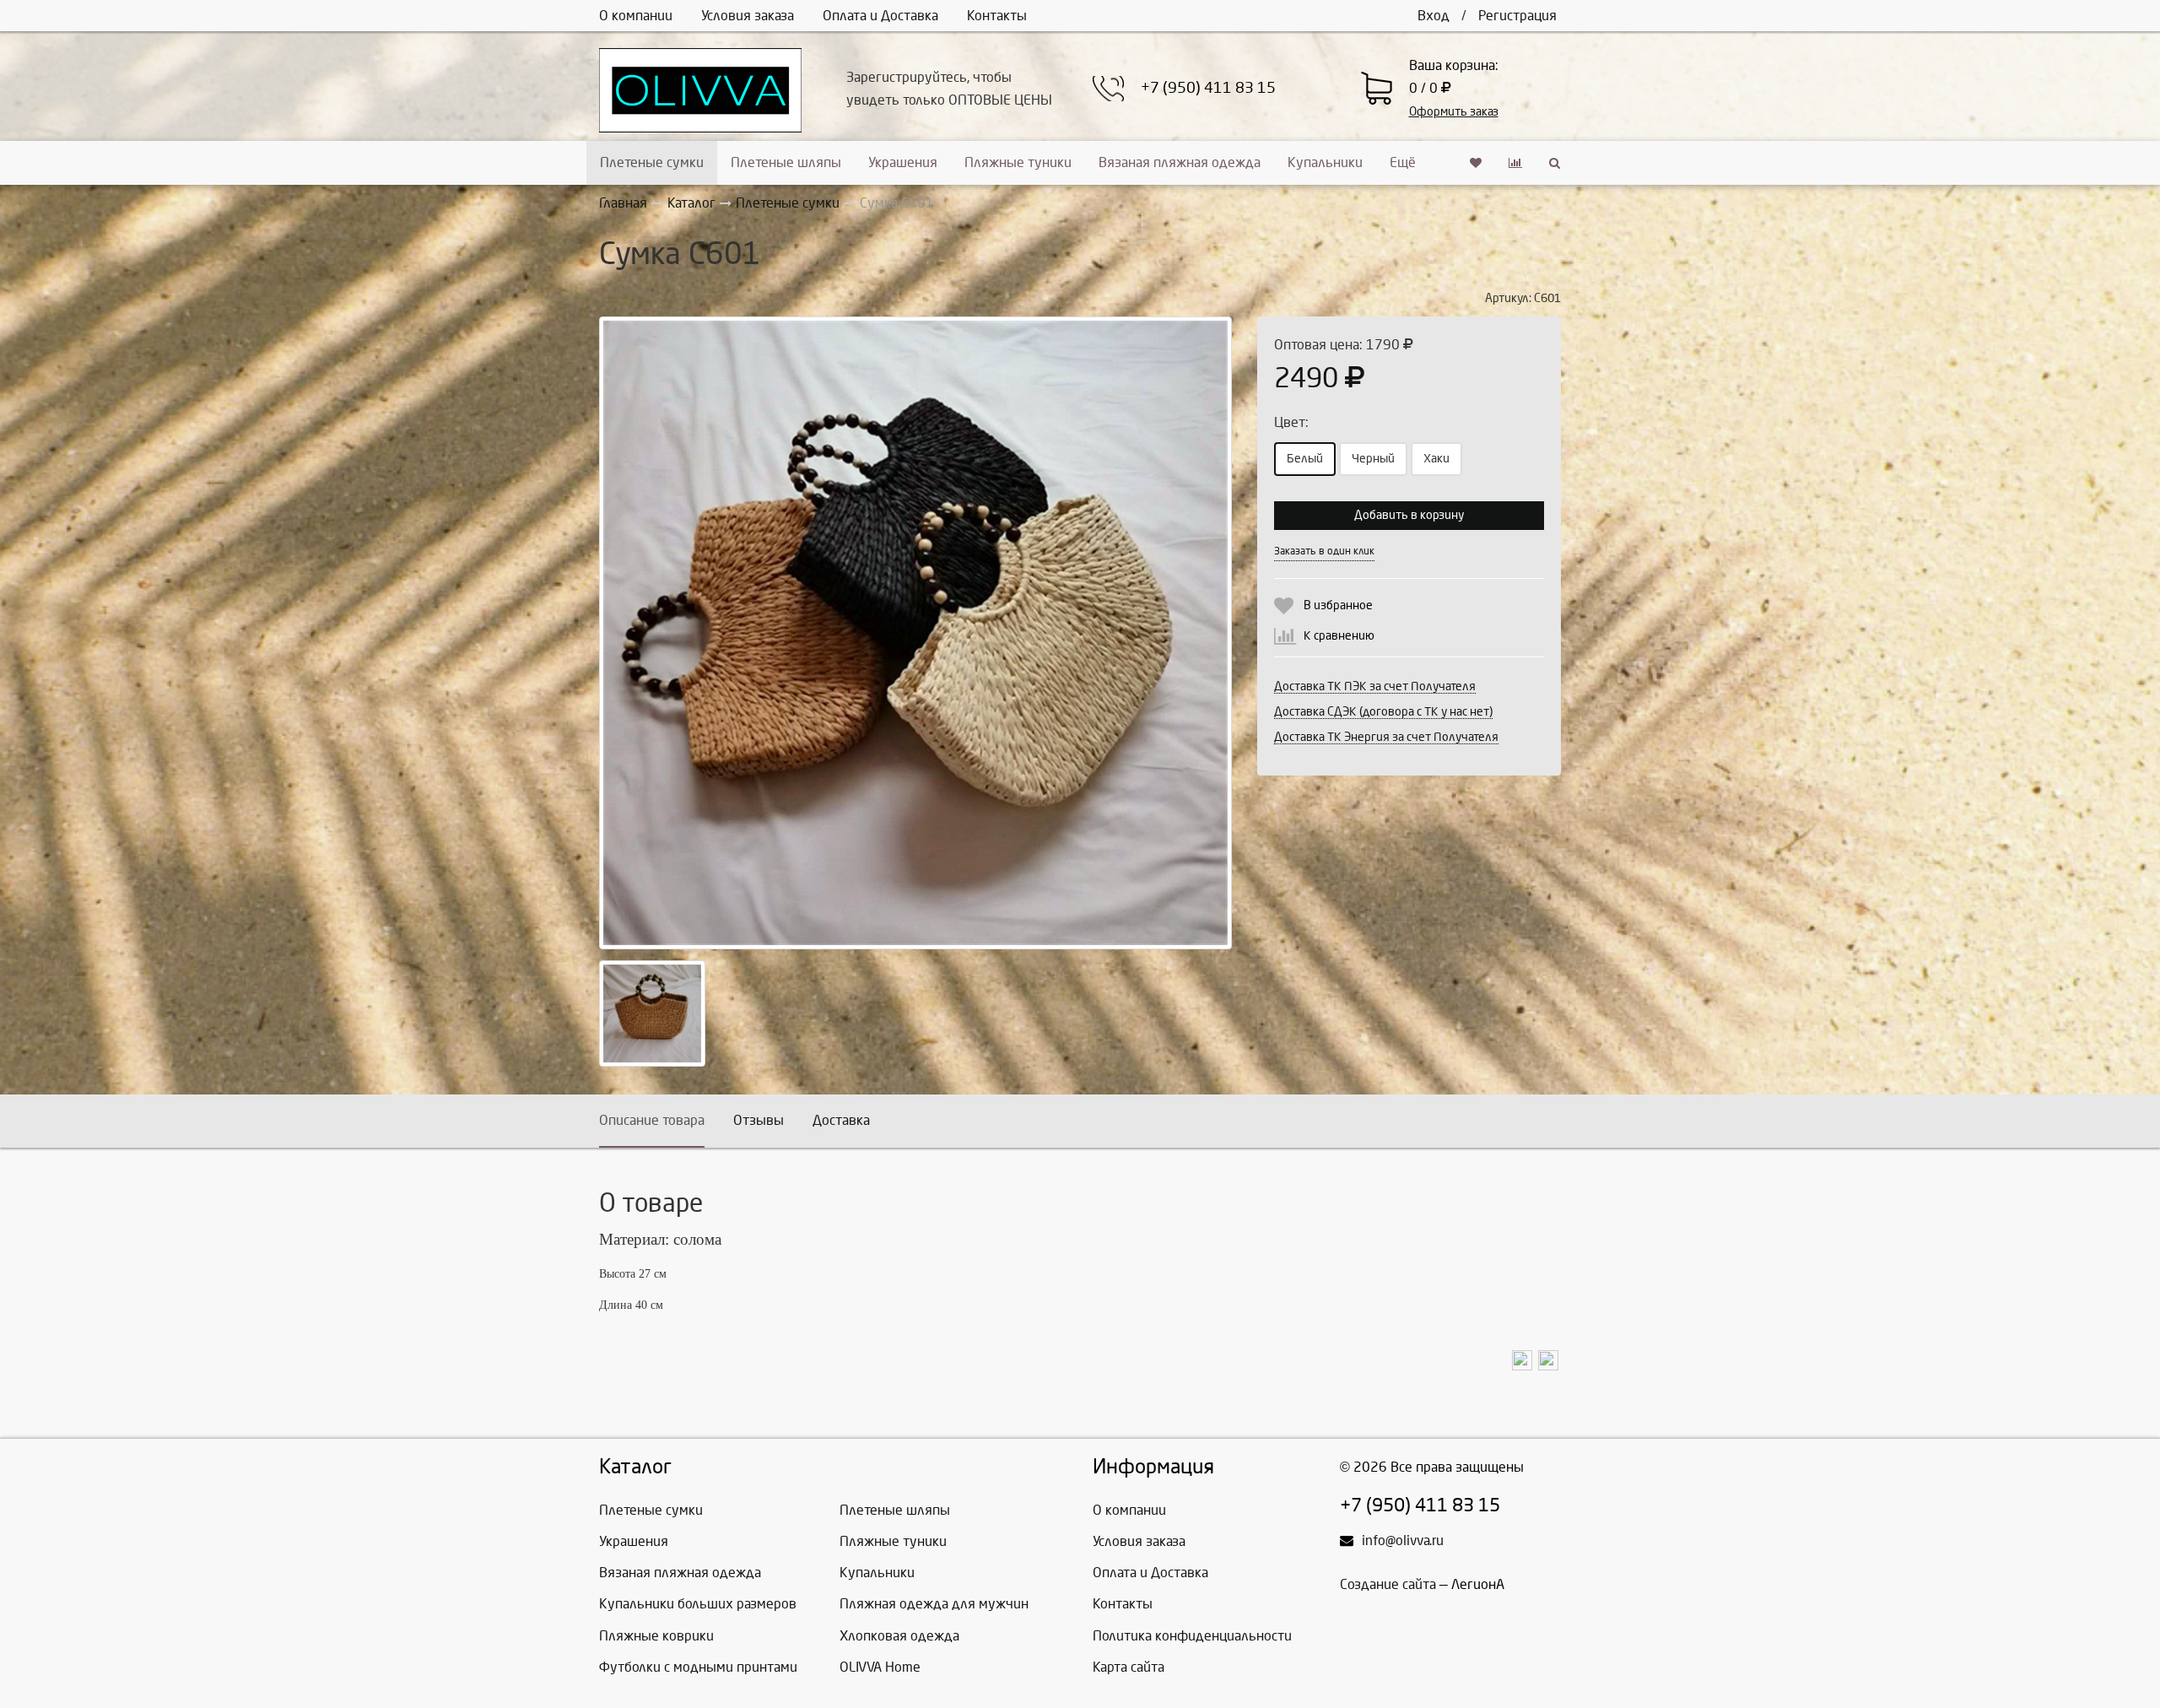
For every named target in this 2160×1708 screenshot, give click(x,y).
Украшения (903, 162)
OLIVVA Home (880, 1667)
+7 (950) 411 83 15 (1208, 88)
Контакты (997, 16)
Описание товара (652, 1120)
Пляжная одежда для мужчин (934, 1604)
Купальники (1325, 162)
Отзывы (759, 1120)
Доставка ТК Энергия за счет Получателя (1386, 737)
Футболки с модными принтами (698, 1667)
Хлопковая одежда (899, 1636)
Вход (1434, 16)
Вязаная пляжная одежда (1180, 162)
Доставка (841, 1120)
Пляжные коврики (656, 1636)
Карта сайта (1129, 1667)
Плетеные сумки (652, 162)
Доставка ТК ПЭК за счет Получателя (1375, 686)
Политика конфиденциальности (1192, 1636)
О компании (636, 16)
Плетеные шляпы (786, 162)
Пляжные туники (1018, 162)
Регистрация (1517, 16)
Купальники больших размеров (698, 1604)
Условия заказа (748, 16)
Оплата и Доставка (880, 16)
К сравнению (1339, 636)
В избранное (1338, 605)
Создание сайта (1388, 1584)
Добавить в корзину (1409, 515)
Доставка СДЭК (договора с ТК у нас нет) (1383, 712)
